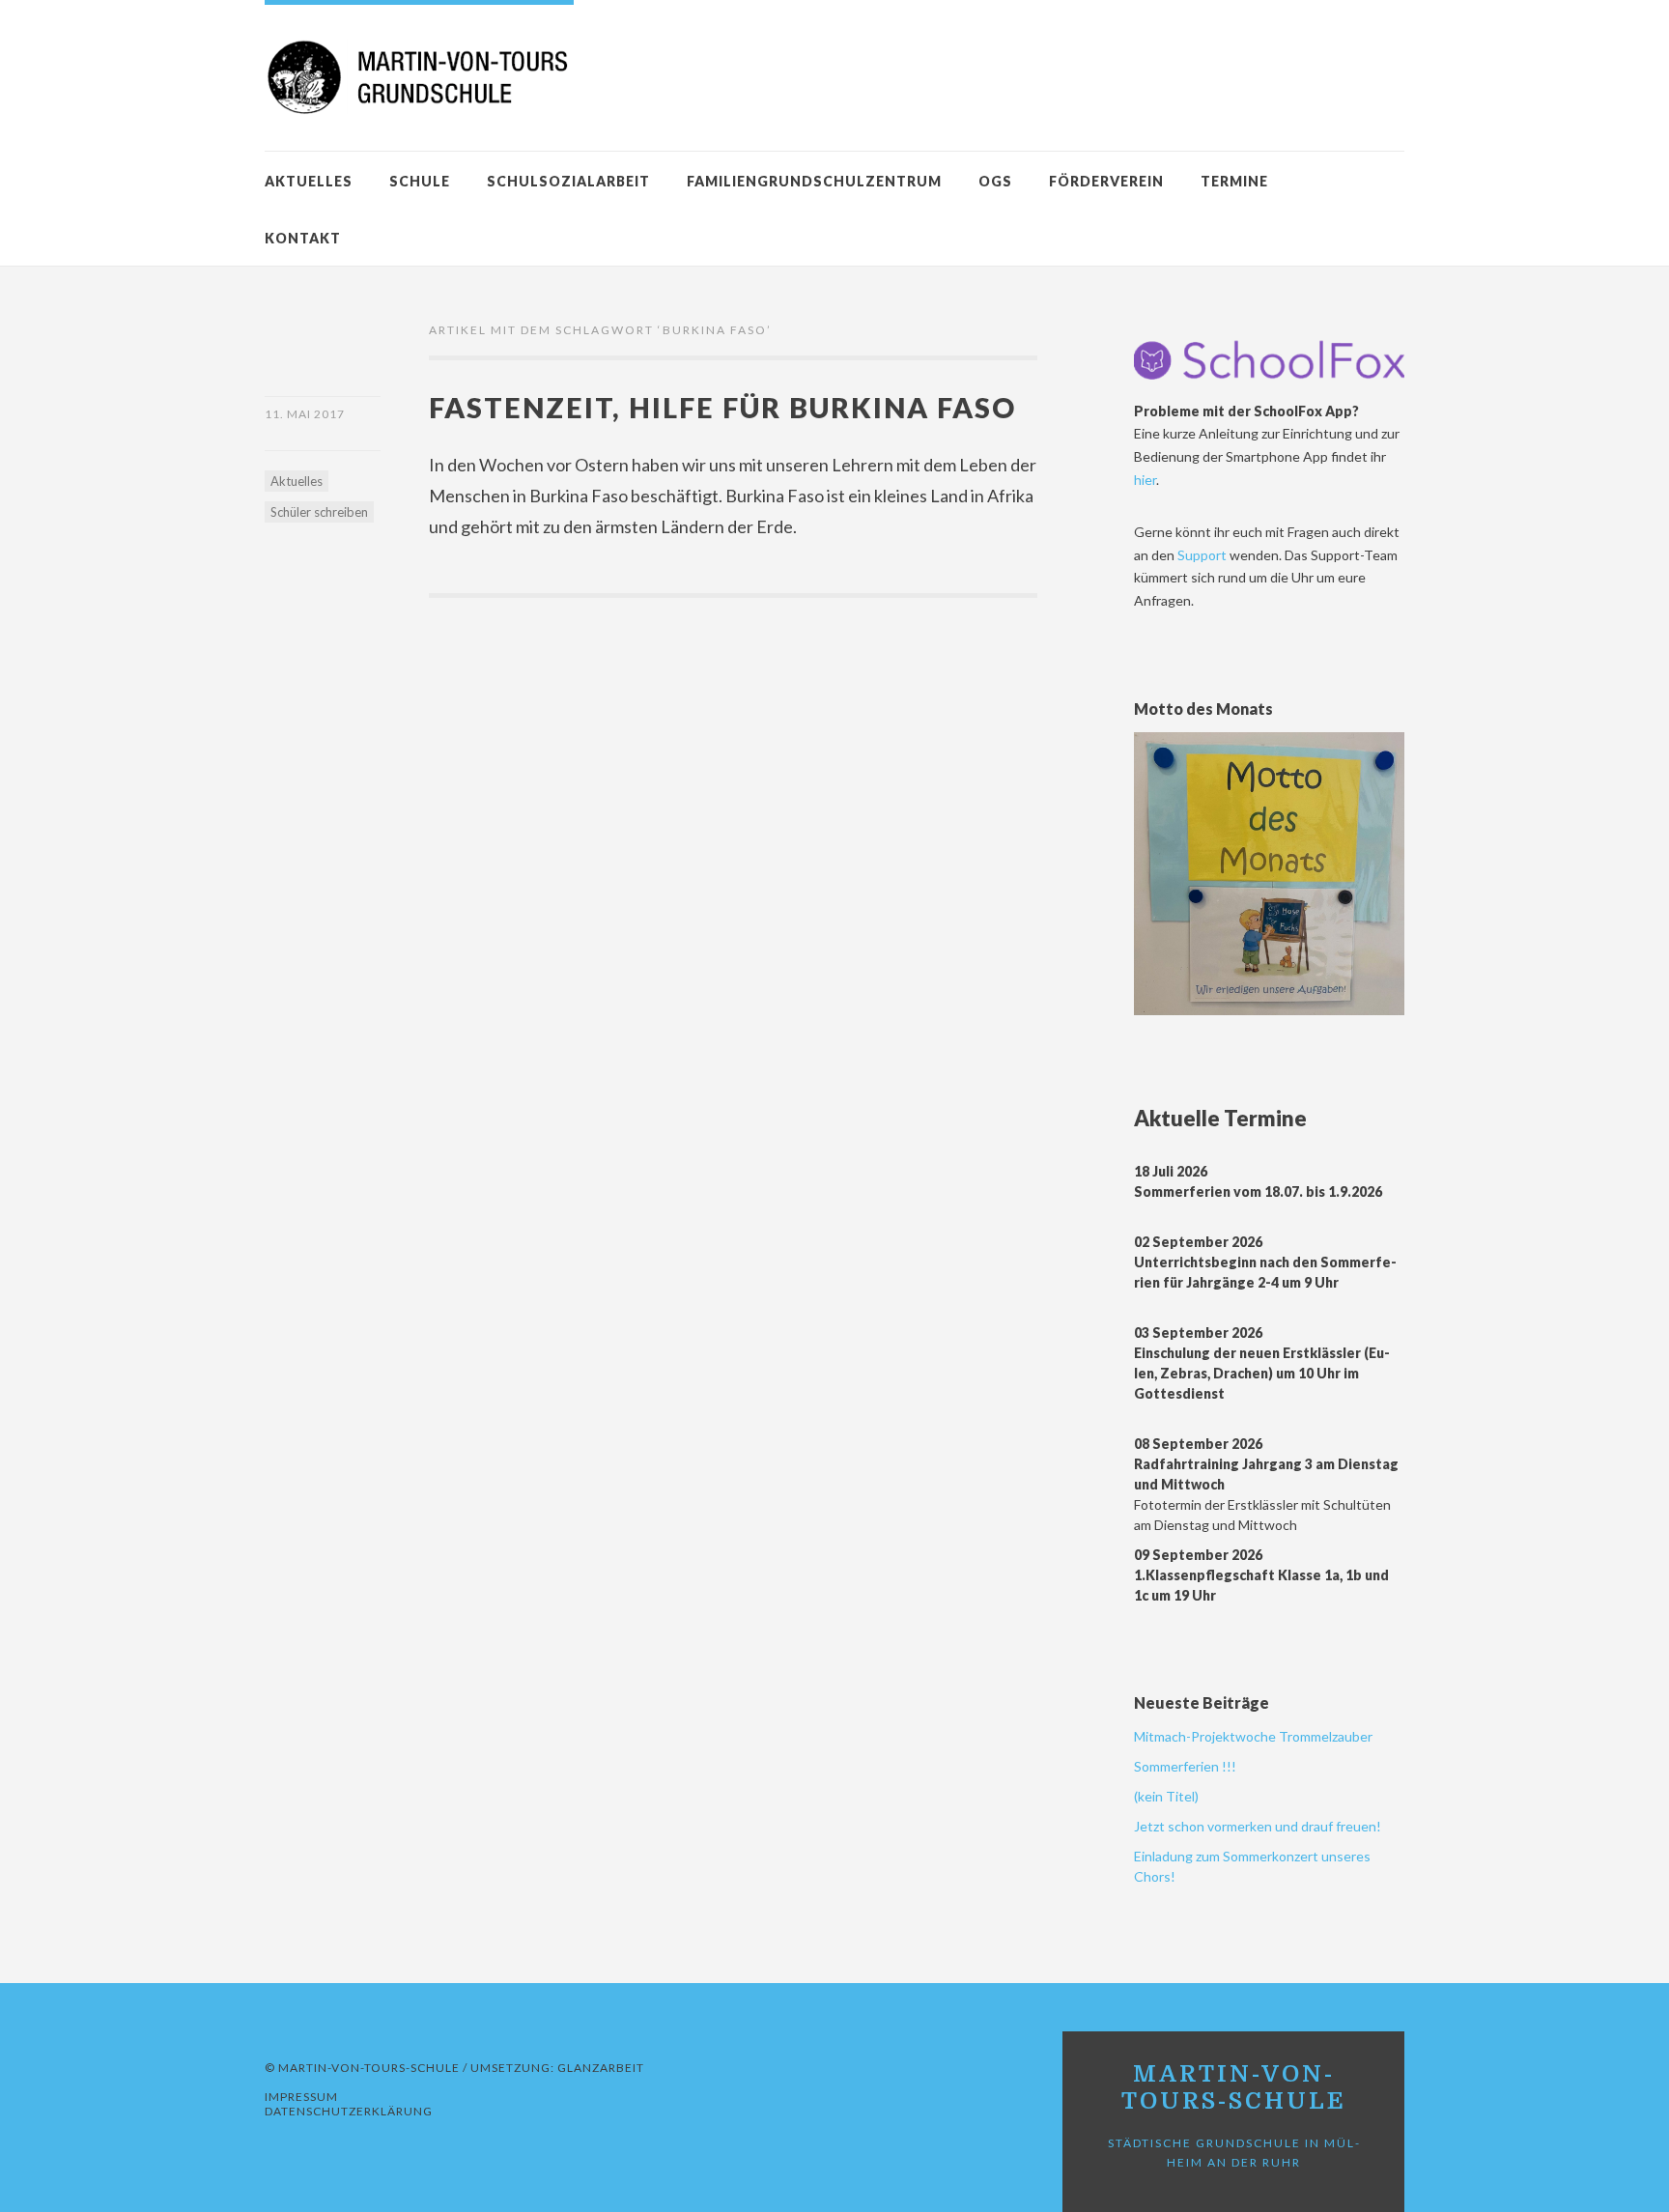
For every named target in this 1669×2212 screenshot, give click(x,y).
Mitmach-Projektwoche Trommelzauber (1253, 1736)
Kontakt (303, 238)
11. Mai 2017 (305, 414)
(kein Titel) (1166, 1796)
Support (1203, 555)
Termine (1234, 181)
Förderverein (1106, 181)
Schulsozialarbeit (568, 181)
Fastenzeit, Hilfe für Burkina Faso (722, 407)
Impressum (301, 2097)
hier (1145, 480)
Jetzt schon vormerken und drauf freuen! (1258, 1826)
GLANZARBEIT (601, 2068)
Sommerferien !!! (1185, 1766)
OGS (995, 181)
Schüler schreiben (319, 512)
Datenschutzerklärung (349, 2111)
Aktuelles (309, 181)
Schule (420, 181)
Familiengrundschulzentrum (814, 181)
